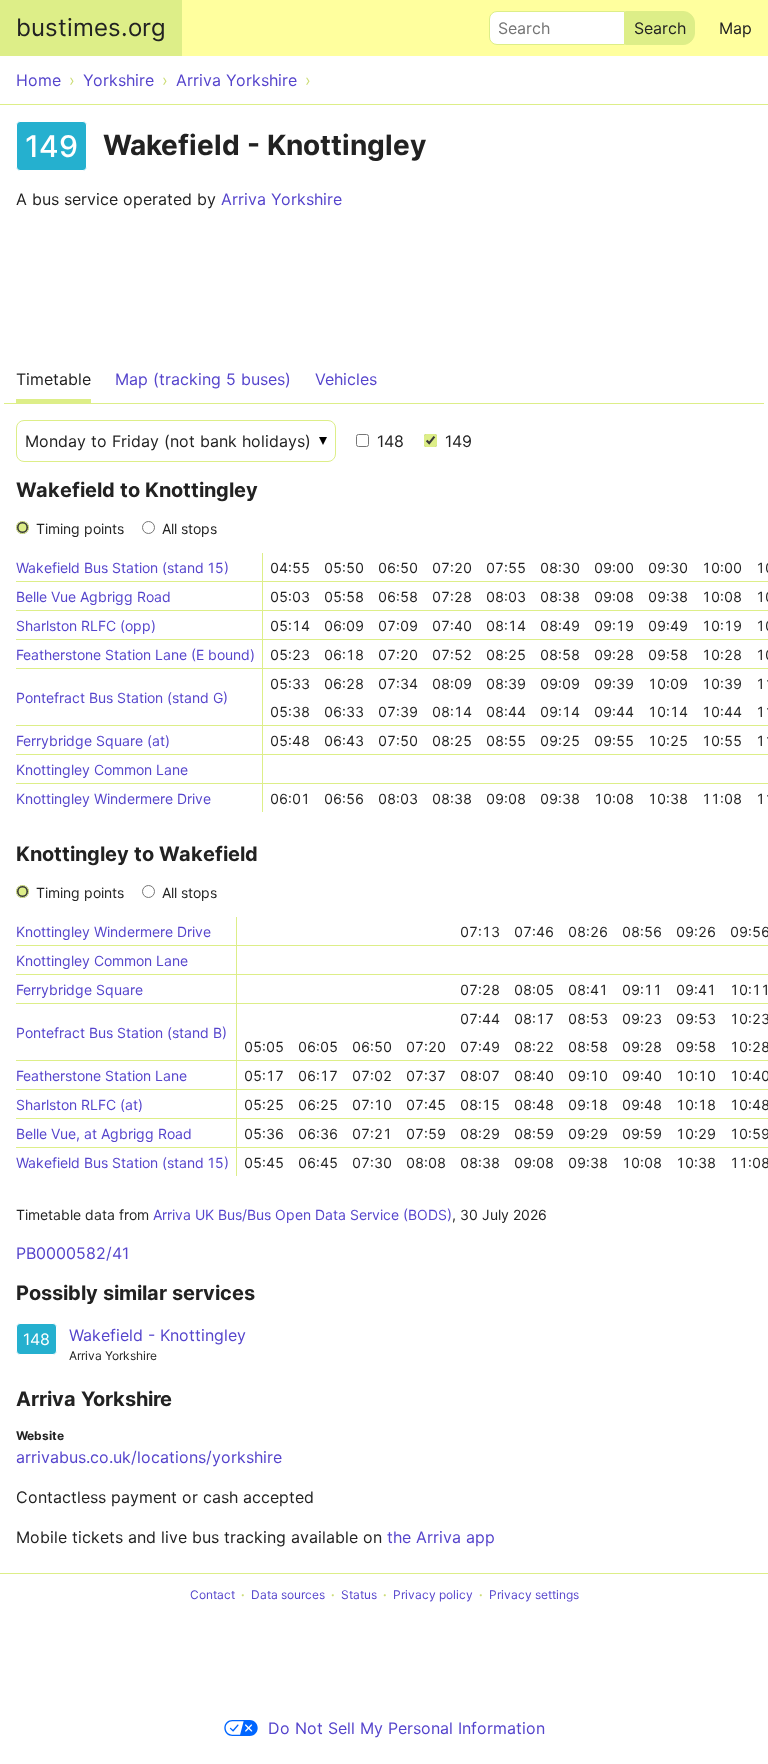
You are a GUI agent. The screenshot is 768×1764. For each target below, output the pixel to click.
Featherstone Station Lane (101, 1075)
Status (359, 1594)
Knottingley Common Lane (102, 769)
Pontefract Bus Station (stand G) (122, 697)
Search (515, 23)
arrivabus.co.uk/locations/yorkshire (149, 1457)
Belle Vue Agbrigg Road (93, 596)
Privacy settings (534, 1594)
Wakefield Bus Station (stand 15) (122, 567)
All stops (189, 528)
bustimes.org (91, 27)
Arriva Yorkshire (281, 199)
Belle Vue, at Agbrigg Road (104, 1133)
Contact (212, 1594)
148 (388, 441)
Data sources (288, 1594)
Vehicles (346, 379)
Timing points (80, 528)
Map (735, 28)
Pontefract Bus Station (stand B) (121, 1032)
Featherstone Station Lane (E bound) (135, 654)
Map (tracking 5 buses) (203, 379)
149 (456, 441)
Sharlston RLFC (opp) (86, 625)
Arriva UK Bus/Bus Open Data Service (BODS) (302, 1214)
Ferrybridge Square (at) (93, 740)
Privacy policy (433, 1594)
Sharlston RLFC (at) (79, 1104)
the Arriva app (441, 1537)
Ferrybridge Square (79, 989)
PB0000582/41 (72, 1253)
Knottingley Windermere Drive (113, 798)
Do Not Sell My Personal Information (406, 1728)
